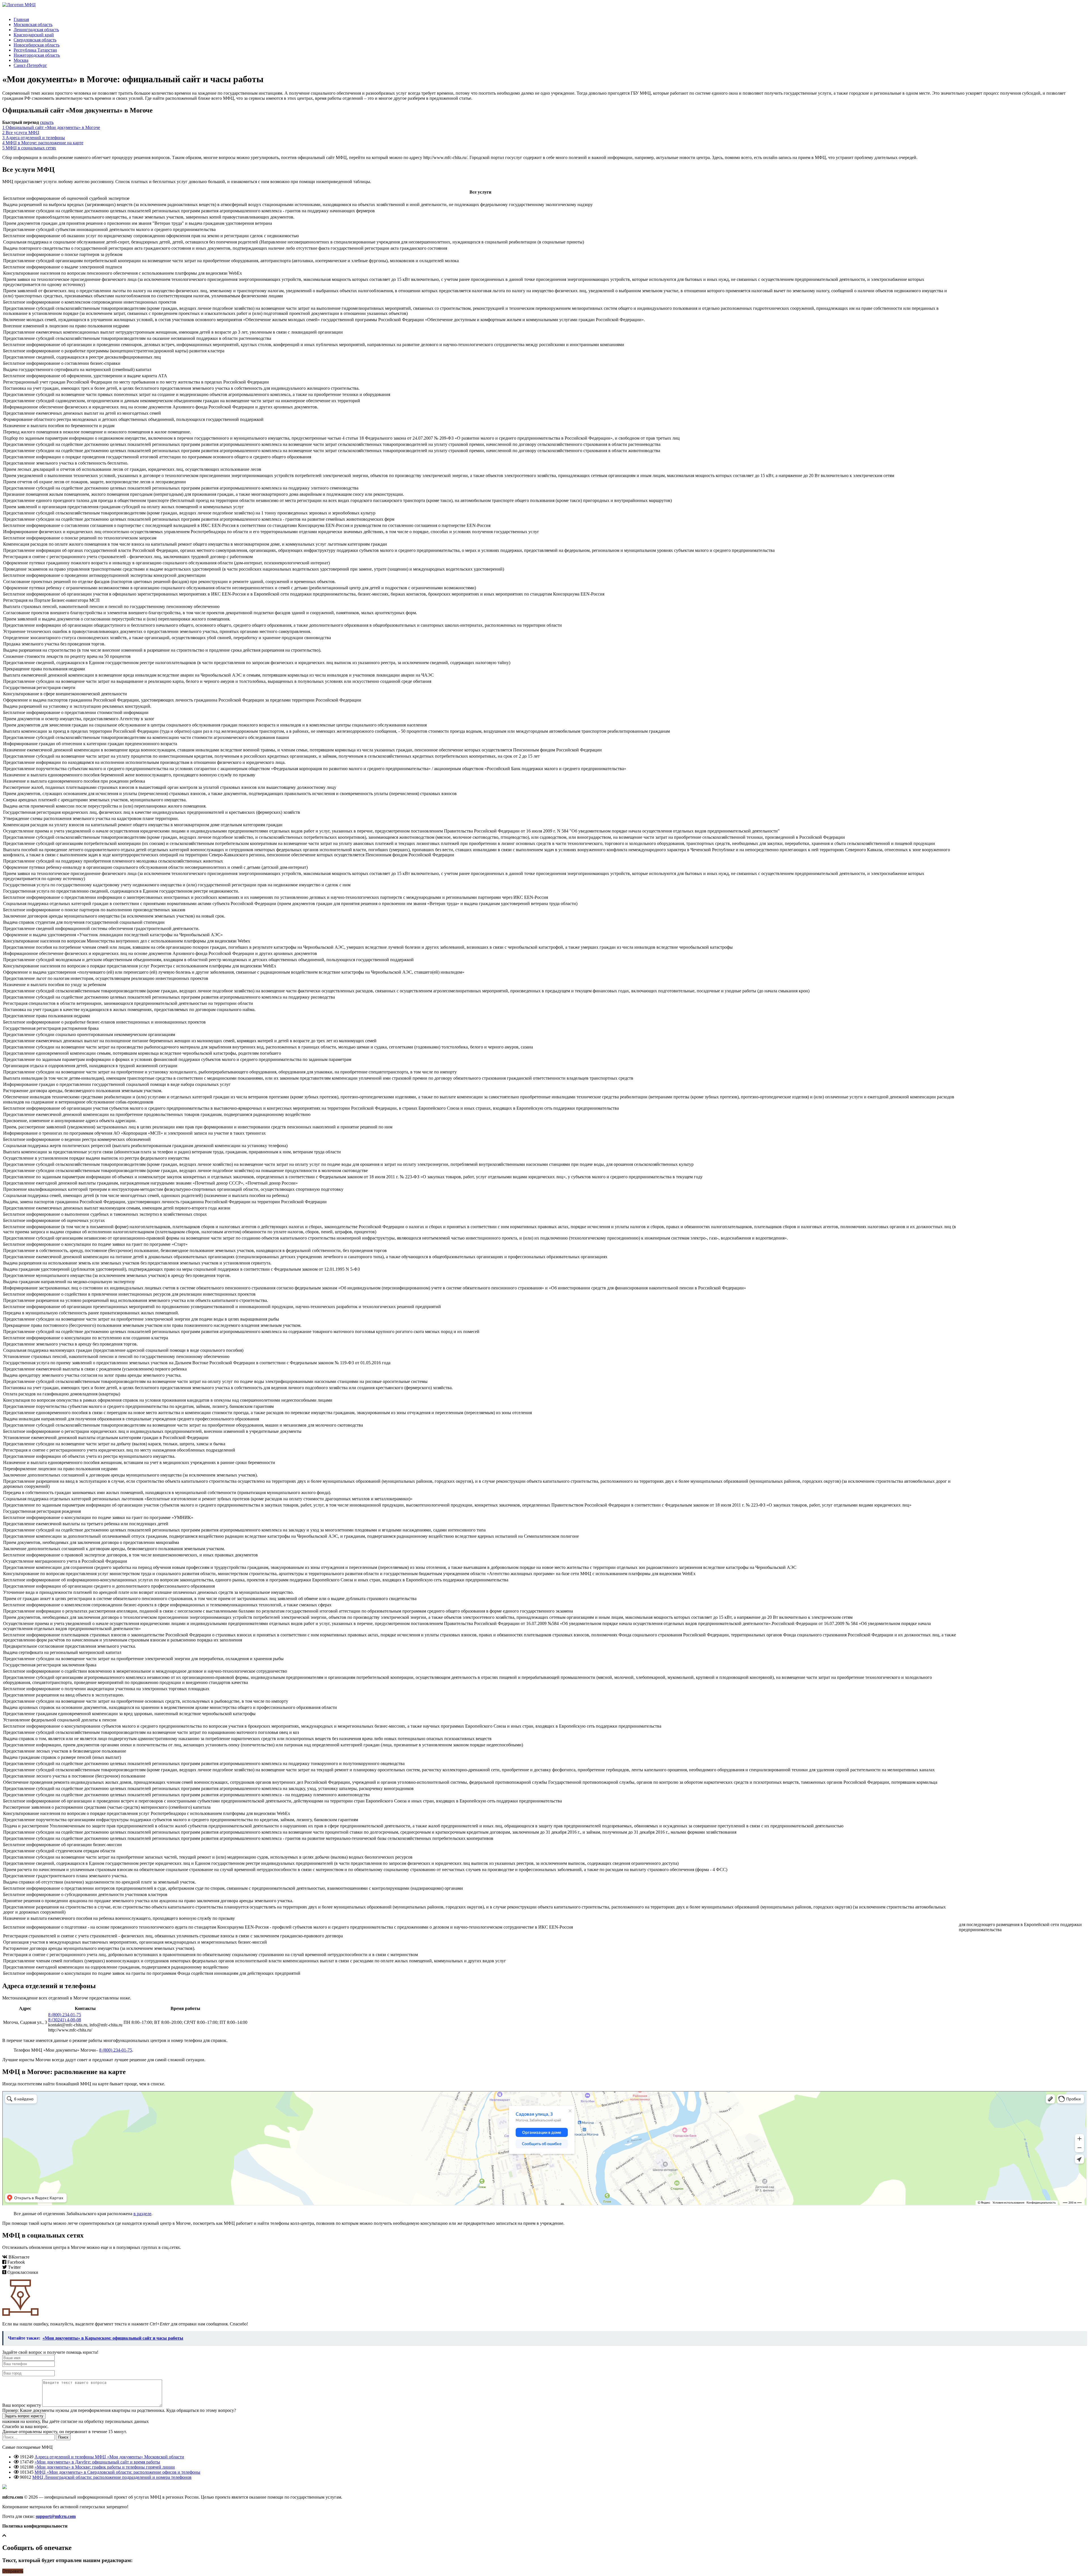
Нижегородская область (37, 55)
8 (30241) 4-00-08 (65, 2020)
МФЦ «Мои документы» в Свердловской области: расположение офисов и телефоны (117, 2472)
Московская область (33, 25)
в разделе (142, 2214)
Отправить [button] (13, 2571)
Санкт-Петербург (30, 65)
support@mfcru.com (56, 2516)
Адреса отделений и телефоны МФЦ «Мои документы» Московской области (109, 2457)
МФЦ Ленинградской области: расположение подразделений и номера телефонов (112, 2477)
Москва (21, 60)
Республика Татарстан (35, 50)
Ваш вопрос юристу (22, 2405)
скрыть (47, 122)
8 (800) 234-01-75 (65, 2015)
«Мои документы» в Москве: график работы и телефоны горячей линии (105, 2467)
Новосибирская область (37, 45)
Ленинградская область (36, 30)
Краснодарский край (34, 35)
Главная (21, 19)
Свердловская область (35, 40)
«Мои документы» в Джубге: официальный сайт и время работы (97, 2462)
